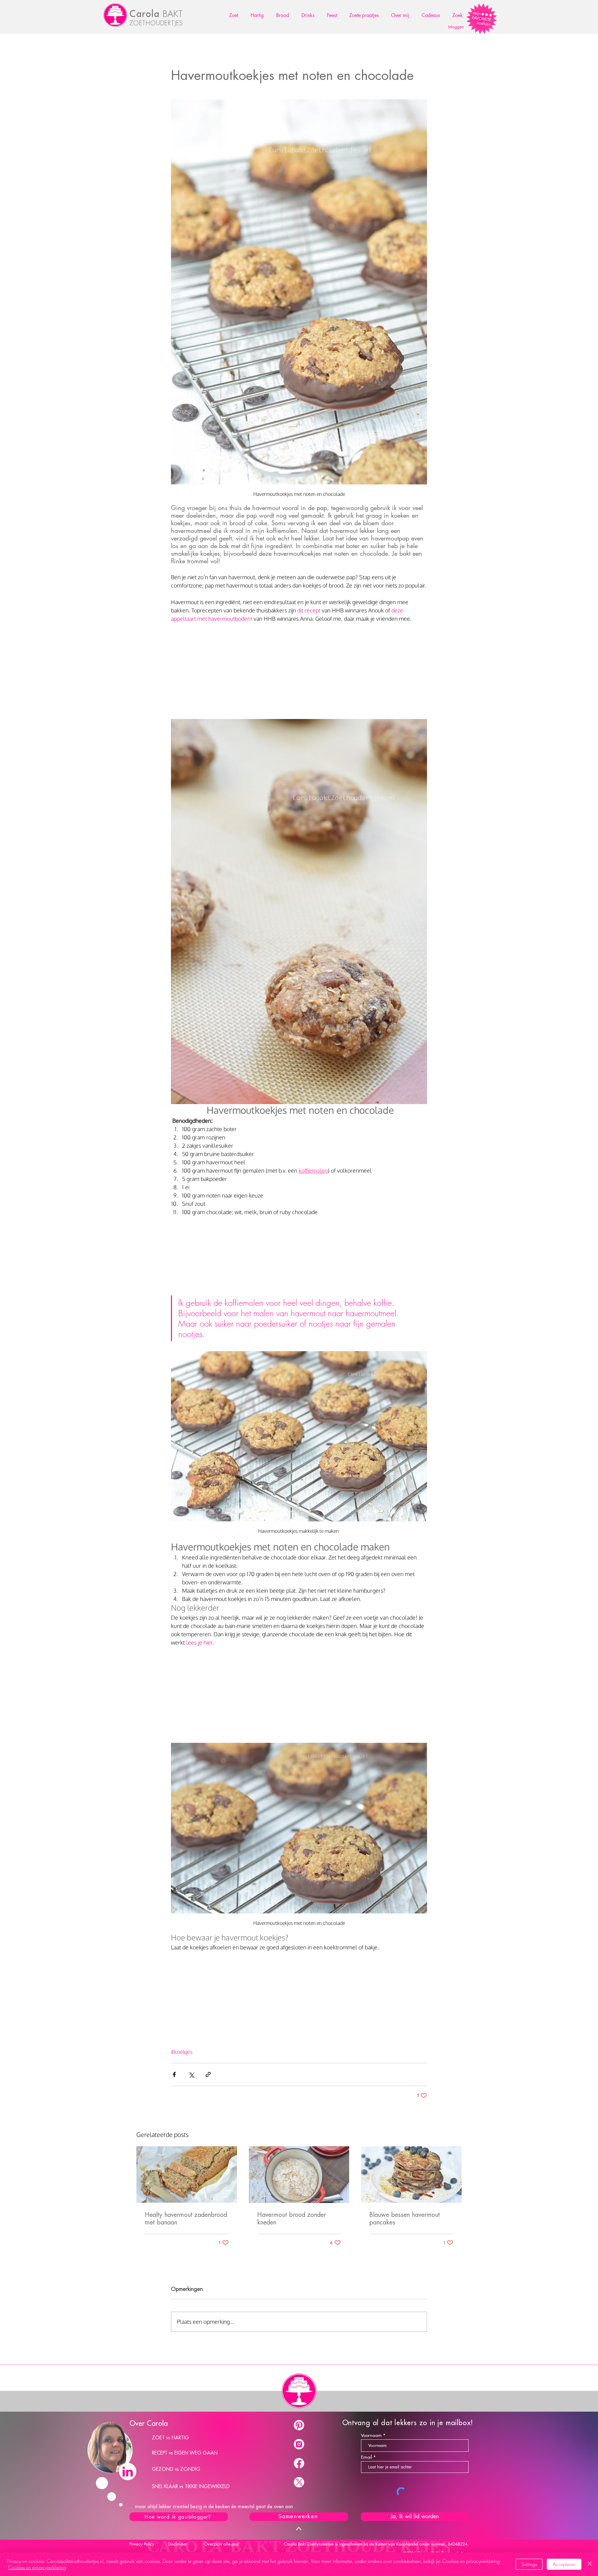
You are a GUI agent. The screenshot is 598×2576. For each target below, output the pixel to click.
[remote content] (299, 667)
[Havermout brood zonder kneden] (299, 2175)
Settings (529, 2564)
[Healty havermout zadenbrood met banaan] (187, 2174)
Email (366, 2457)
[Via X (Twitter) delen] (191, 2074)
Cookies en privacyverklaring (37, 2567)
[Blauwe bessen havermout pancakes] (411, 2174)
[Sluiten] (590, 2564)
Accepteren (564, 2564)
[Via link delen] (208, 2074)
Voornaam (371, 2435)
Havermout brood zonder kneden (291, 2219)
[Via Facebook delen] (174, 2074)
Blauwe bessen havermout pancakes (405, 2219)
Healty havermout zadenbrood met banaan (186, 2219)
